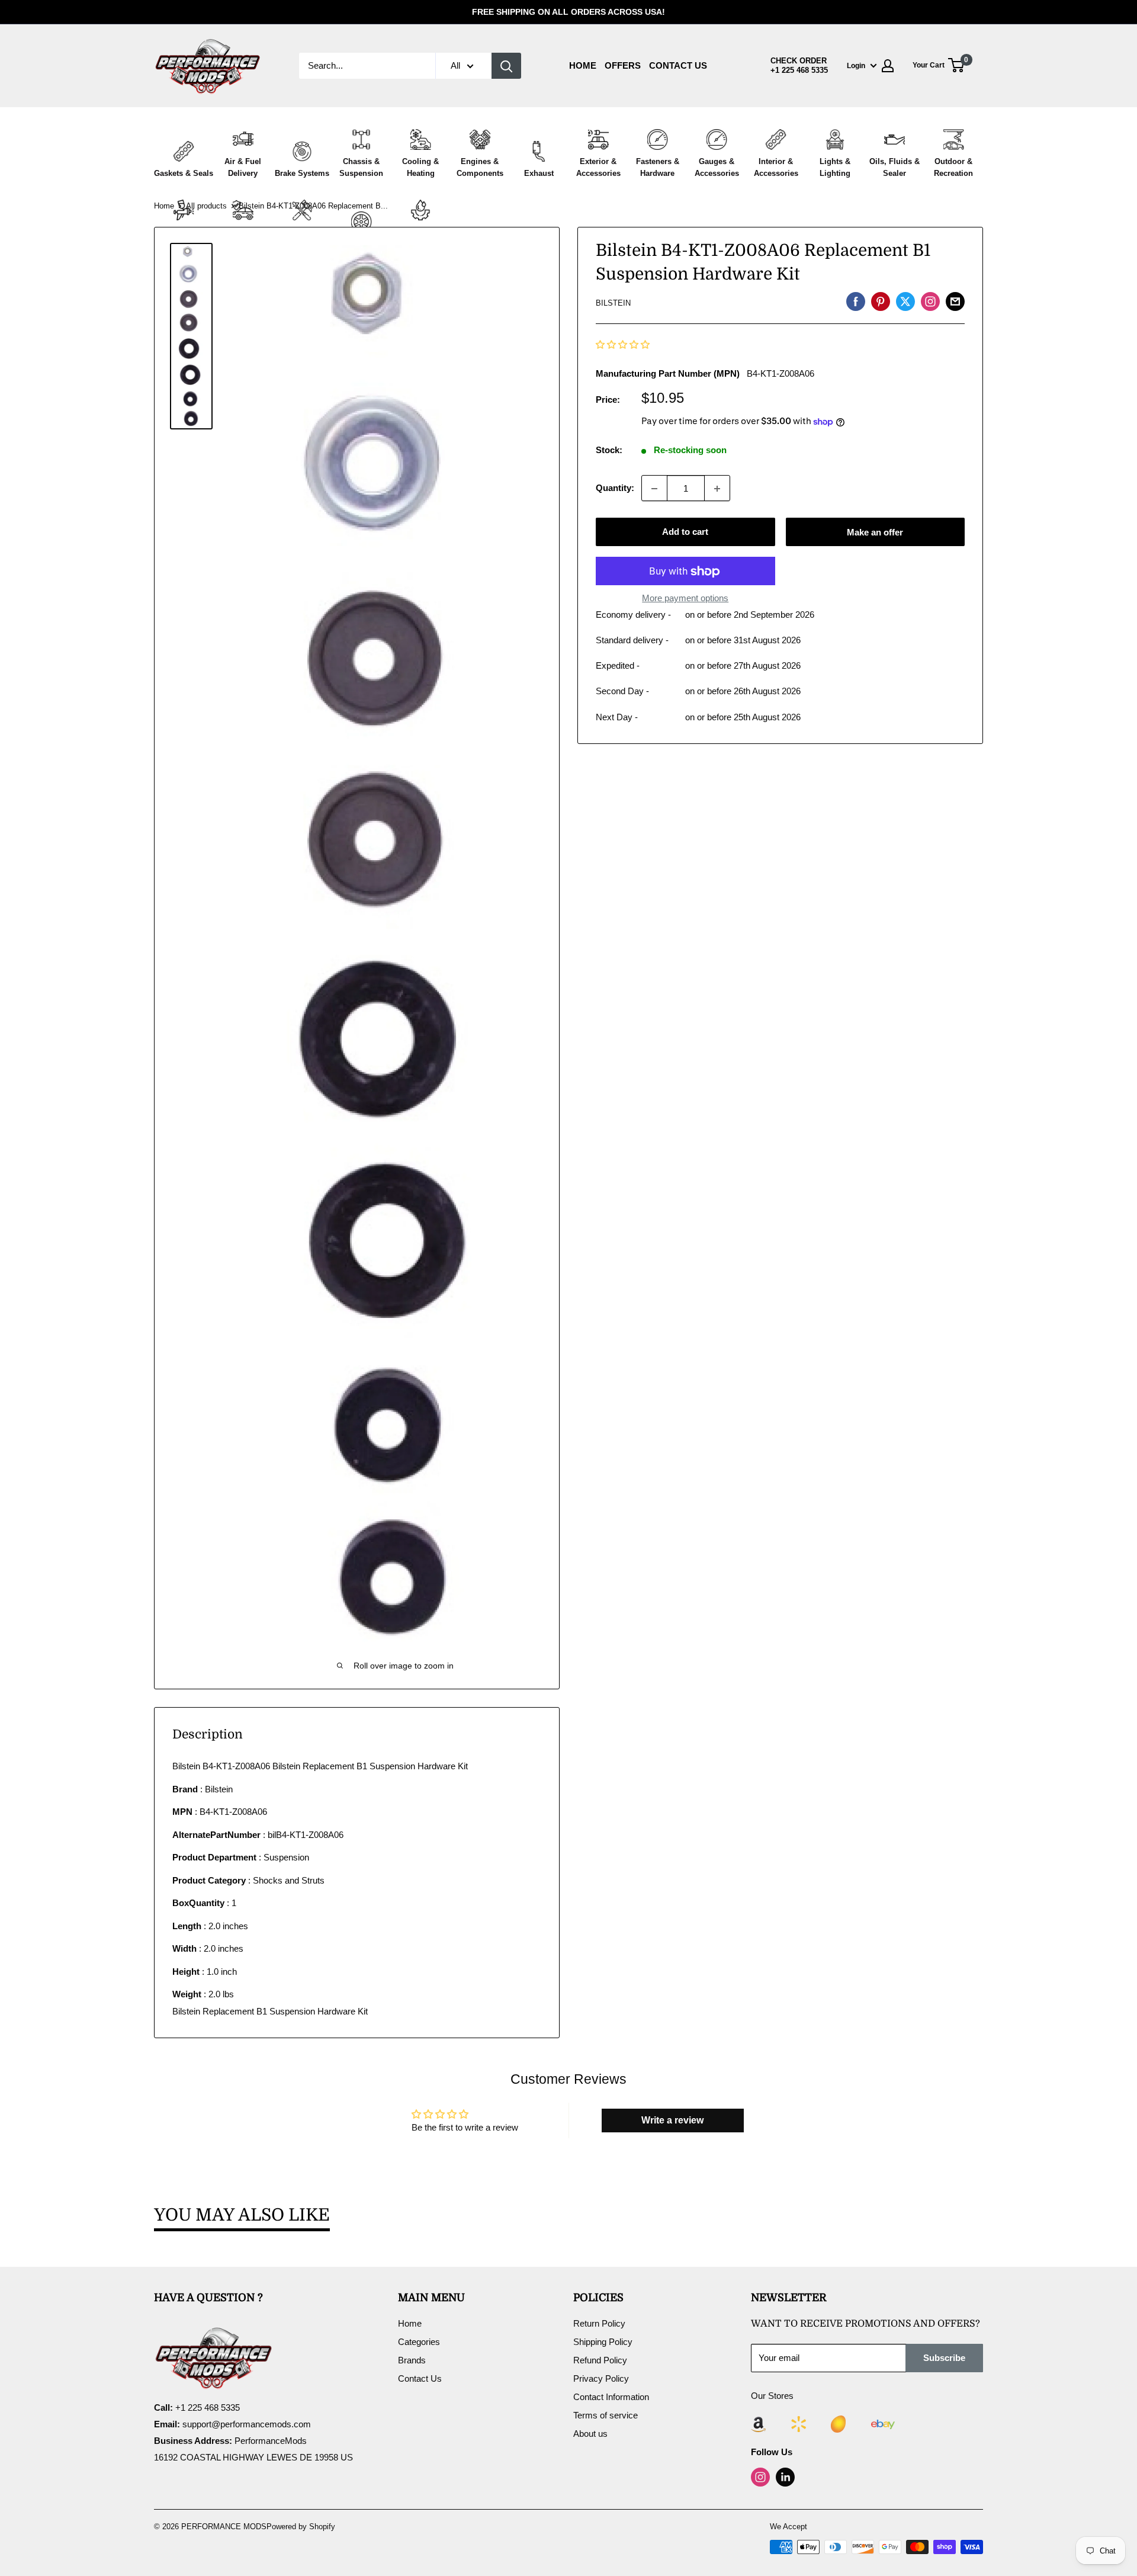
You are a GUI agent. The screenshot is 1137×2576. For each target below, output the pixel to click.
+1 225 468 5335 (799, 70)
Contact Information (611, 2397)
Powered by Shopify (301, 2527)
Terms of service (606, 2415)
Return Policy (599, 2323)
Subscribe (944, 2358)
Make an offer (875, 532)
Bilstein (613, 304)
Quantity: (615, 488)
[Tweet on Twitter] (905, 301)
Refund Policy (600, 2360)
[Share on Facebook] (856, 301)
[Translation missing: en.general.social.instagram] (930, 301)
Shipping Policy (603, 2342)
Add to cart (685, 532)
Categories (419, 2342)
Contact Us (678, 65)
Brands (412, 2360)
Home (583, 65)
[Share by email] (955, 301)
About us (590, 2434)
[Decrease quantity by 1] (654, 489)
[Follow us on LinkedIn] (785, 2477)
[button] (623, 345)
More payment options (685, 599)
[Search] (506, 66)
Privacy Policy (601, 2378)
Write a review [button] (672, 2120)
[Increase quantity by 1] (717, 489)
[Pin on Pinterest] (881, 301)
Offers (623, 65)
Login (856, 66)
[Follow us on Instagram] (760, 2477)
